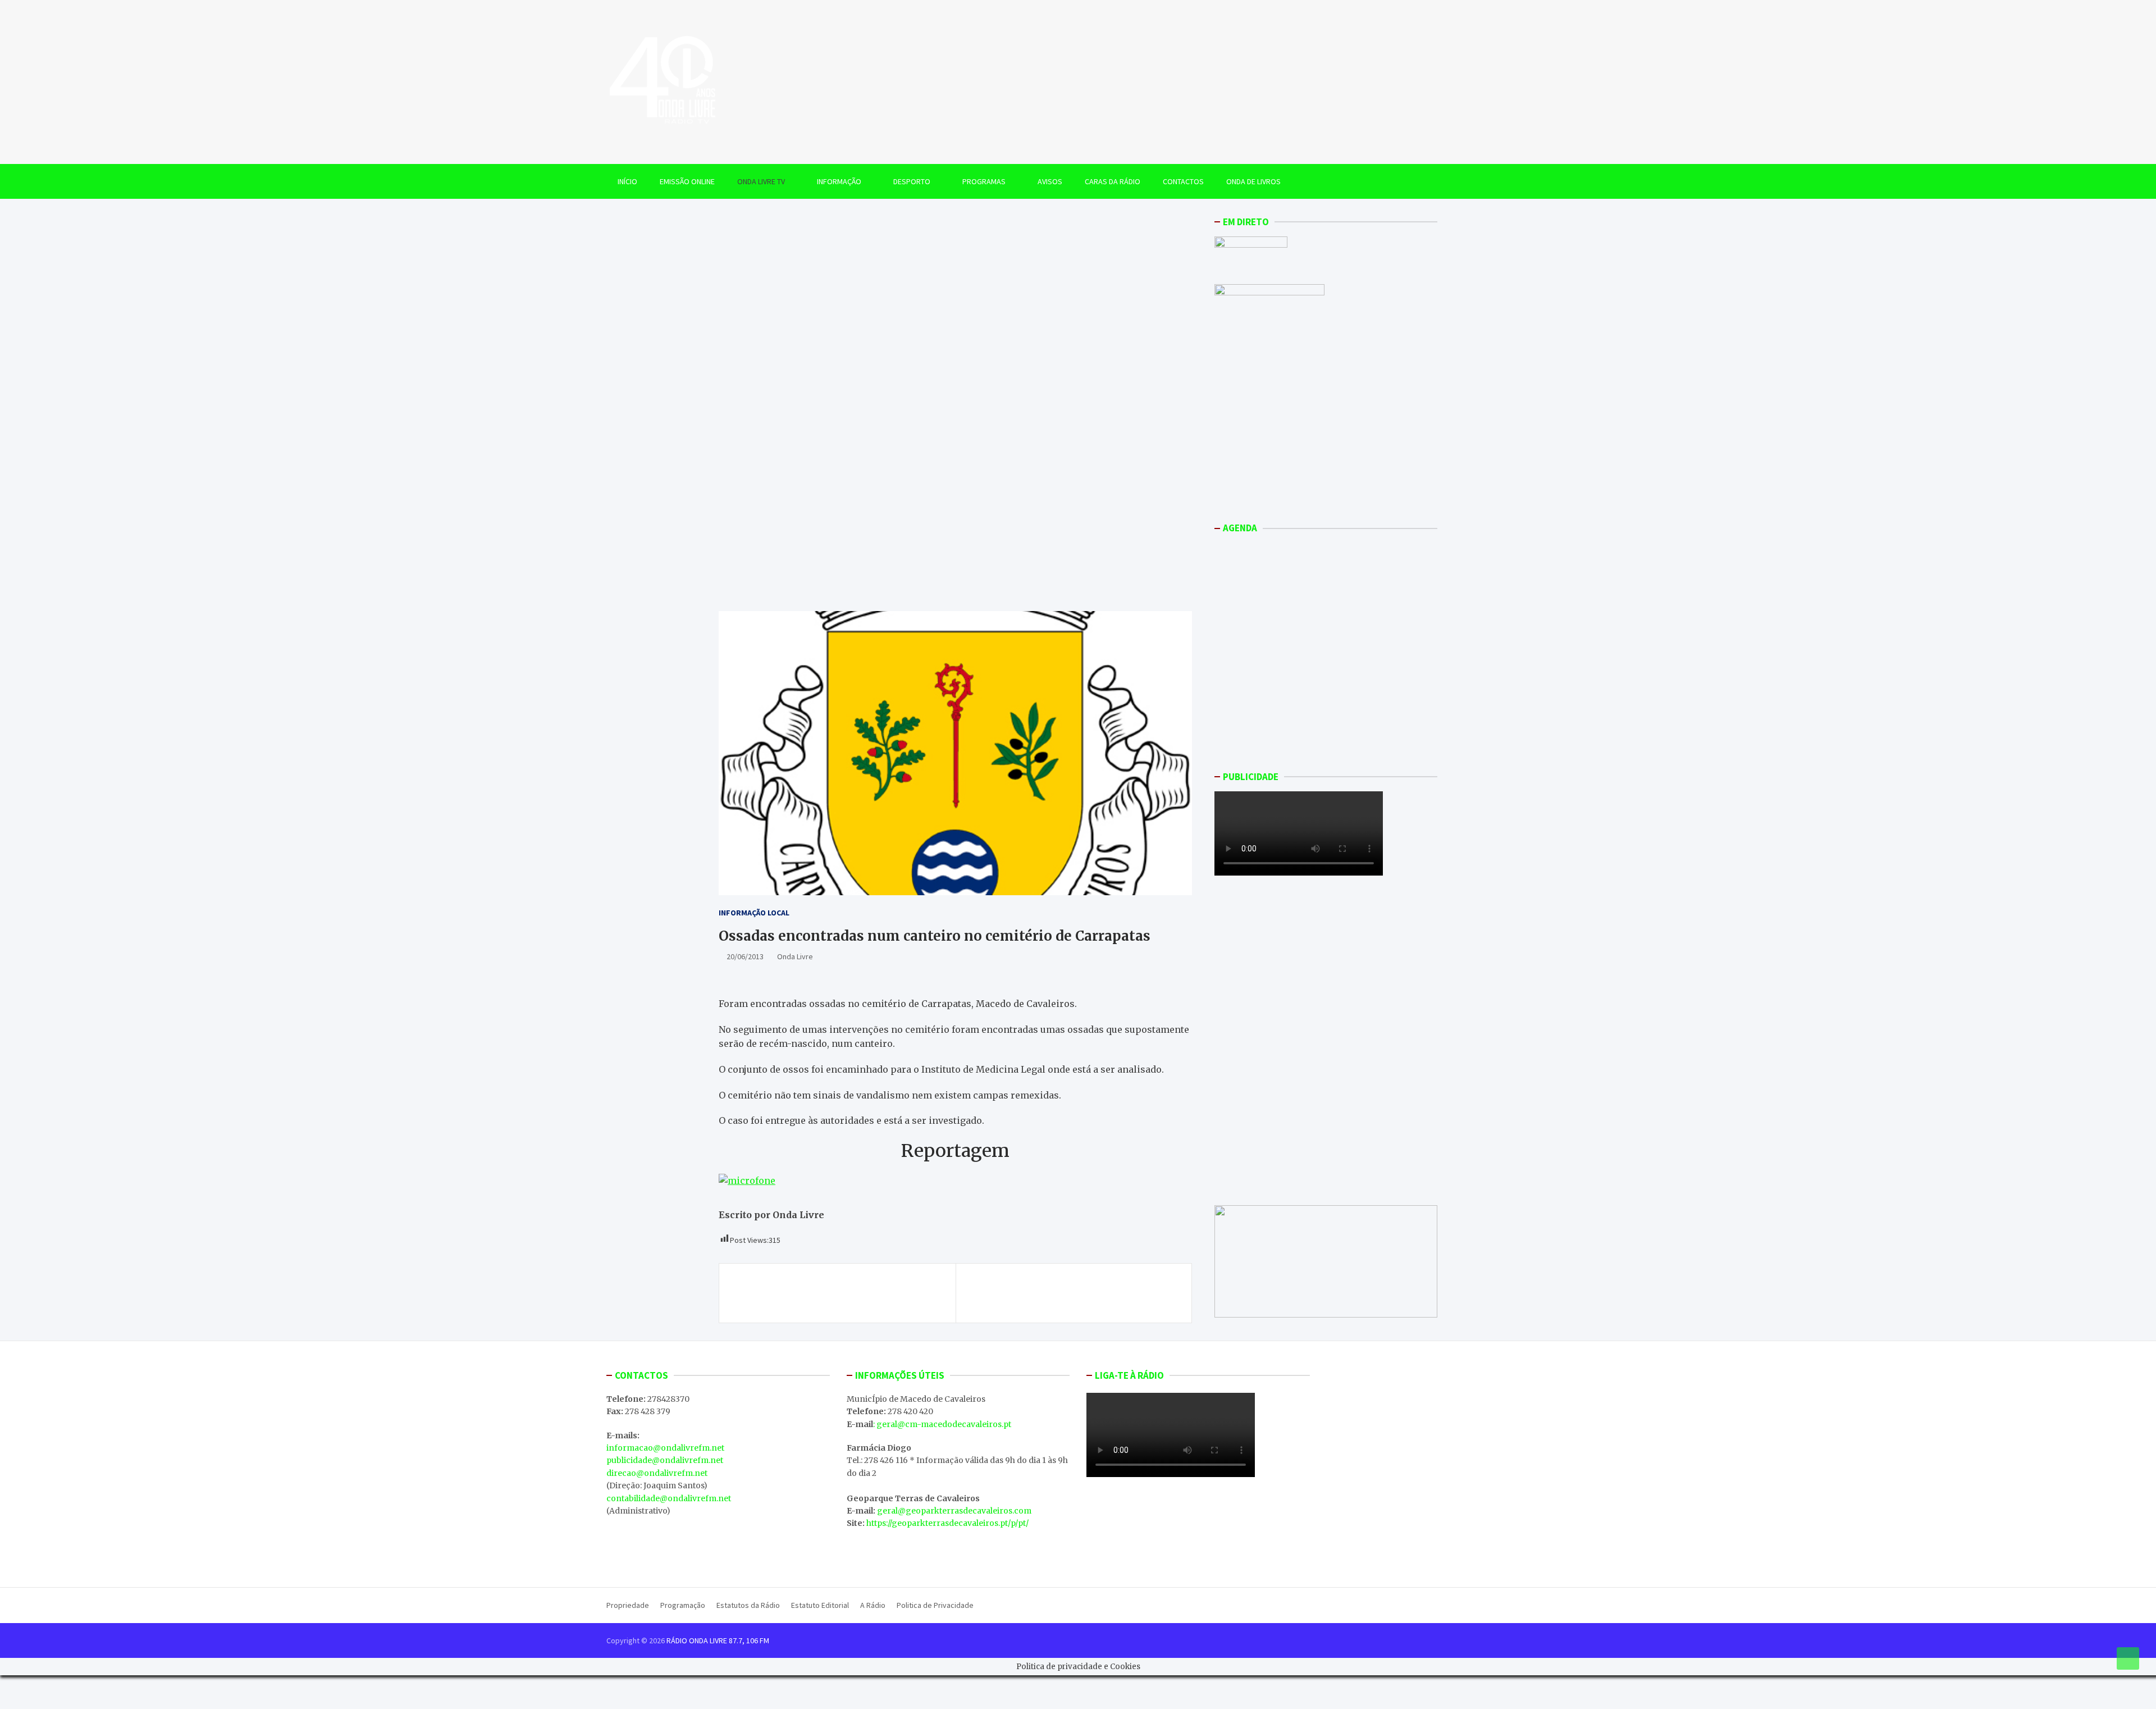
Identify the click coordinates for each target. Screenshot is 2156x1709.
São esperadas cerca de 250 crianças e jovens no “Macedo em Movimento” (1069, 1293)
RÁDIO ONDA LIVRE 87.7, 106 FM (718, 1640)
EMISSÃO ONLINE (687, 181)
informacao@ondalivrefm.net (665, 1448)
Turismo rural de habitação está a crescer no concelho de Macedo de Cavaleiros (834, 1293)
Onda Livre (795, 956)
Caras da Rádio (1113, 181)
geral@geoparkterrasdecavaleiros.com (954, 1511)
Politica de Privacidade (935, 1605)
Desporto (912, 181)
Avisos (1050, 181)
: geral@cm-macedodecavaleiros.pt (942, 1424)
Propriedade (628, 1605)
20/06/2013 (745, 956)
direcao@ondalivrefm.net (657, 1473)
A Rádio (873, 1605)
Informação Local (754, 913)
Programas (984, 181)
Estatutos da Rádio (748, 1605)
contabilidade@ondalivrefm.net (669, 1498)
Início (627, 181)
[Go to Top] (2128, 1658)
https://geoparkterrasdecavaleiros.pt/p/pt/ (947, 1523)
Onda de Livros (1253, 181)
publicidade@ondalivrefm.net (665, 1460)
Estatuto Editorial (820, 1605)
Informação (839, 181)
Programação (683, 1605)
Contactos (1183, 181)
